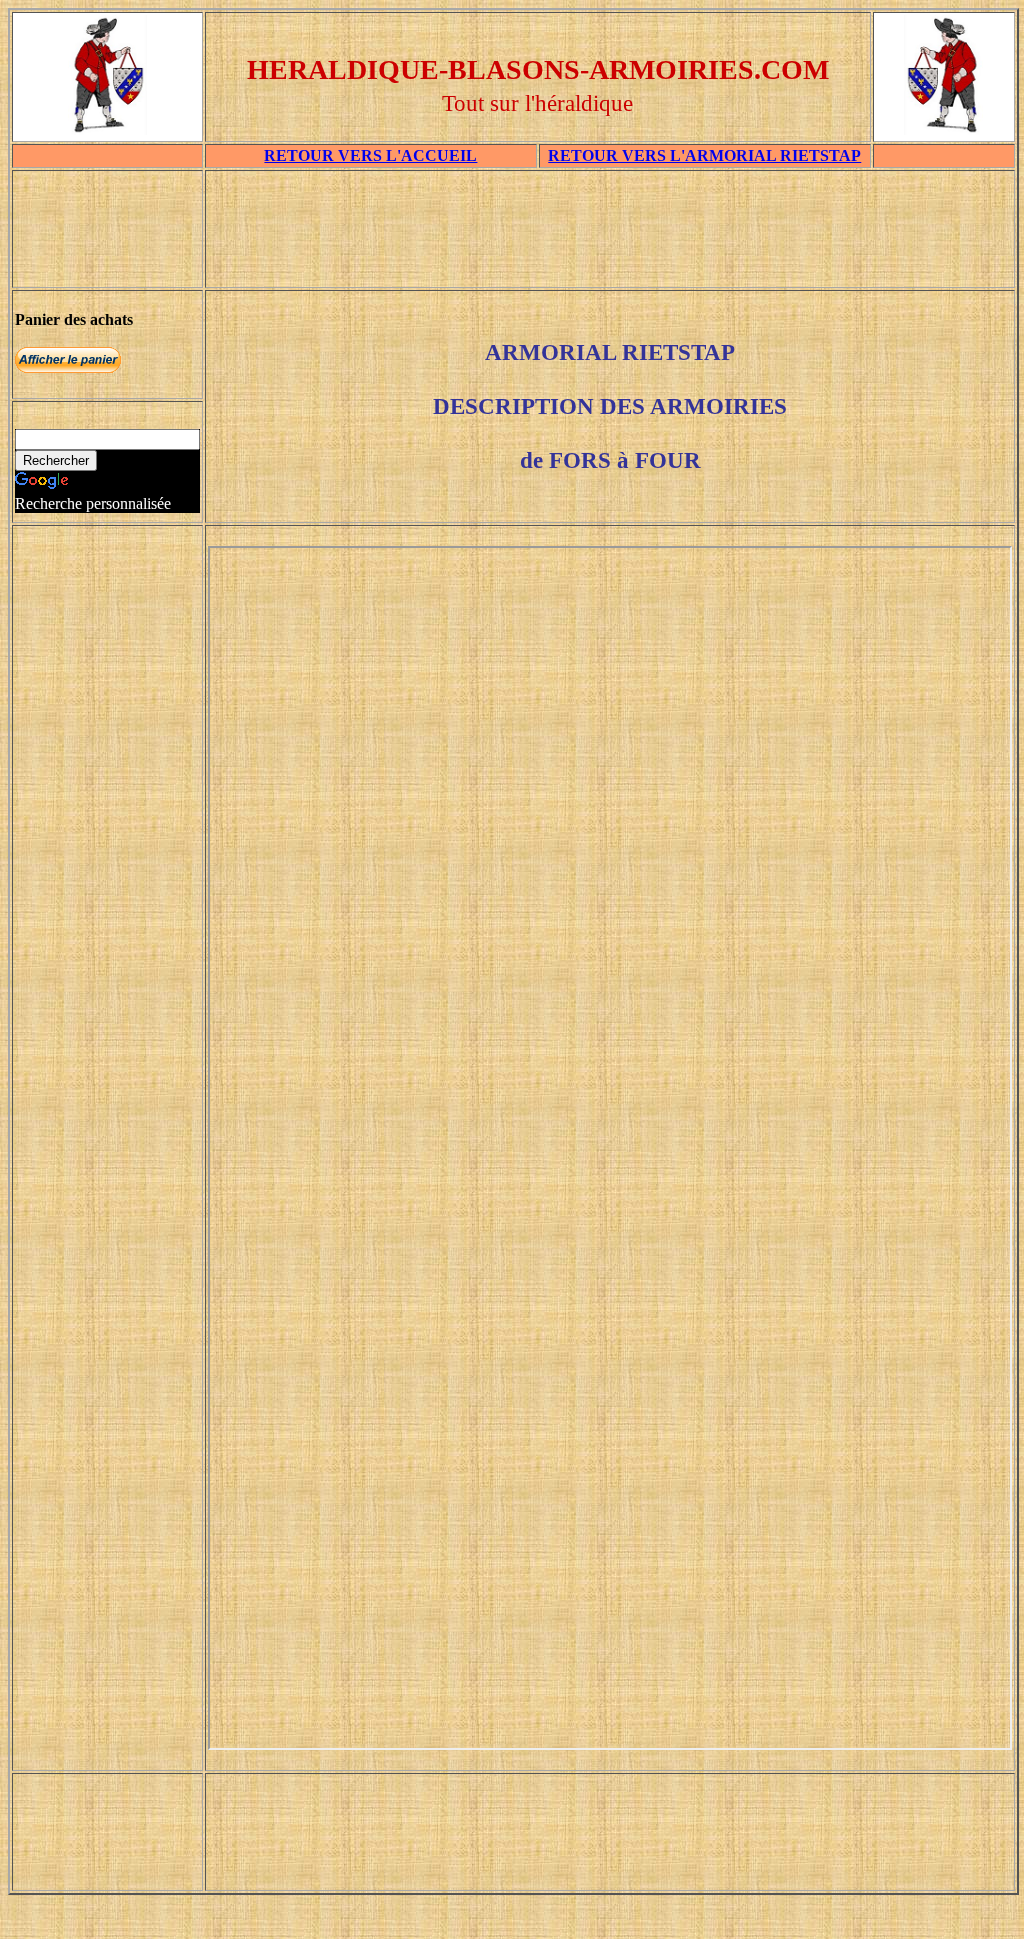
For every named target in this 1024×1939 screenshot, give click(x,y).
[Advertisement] (610, 236)
